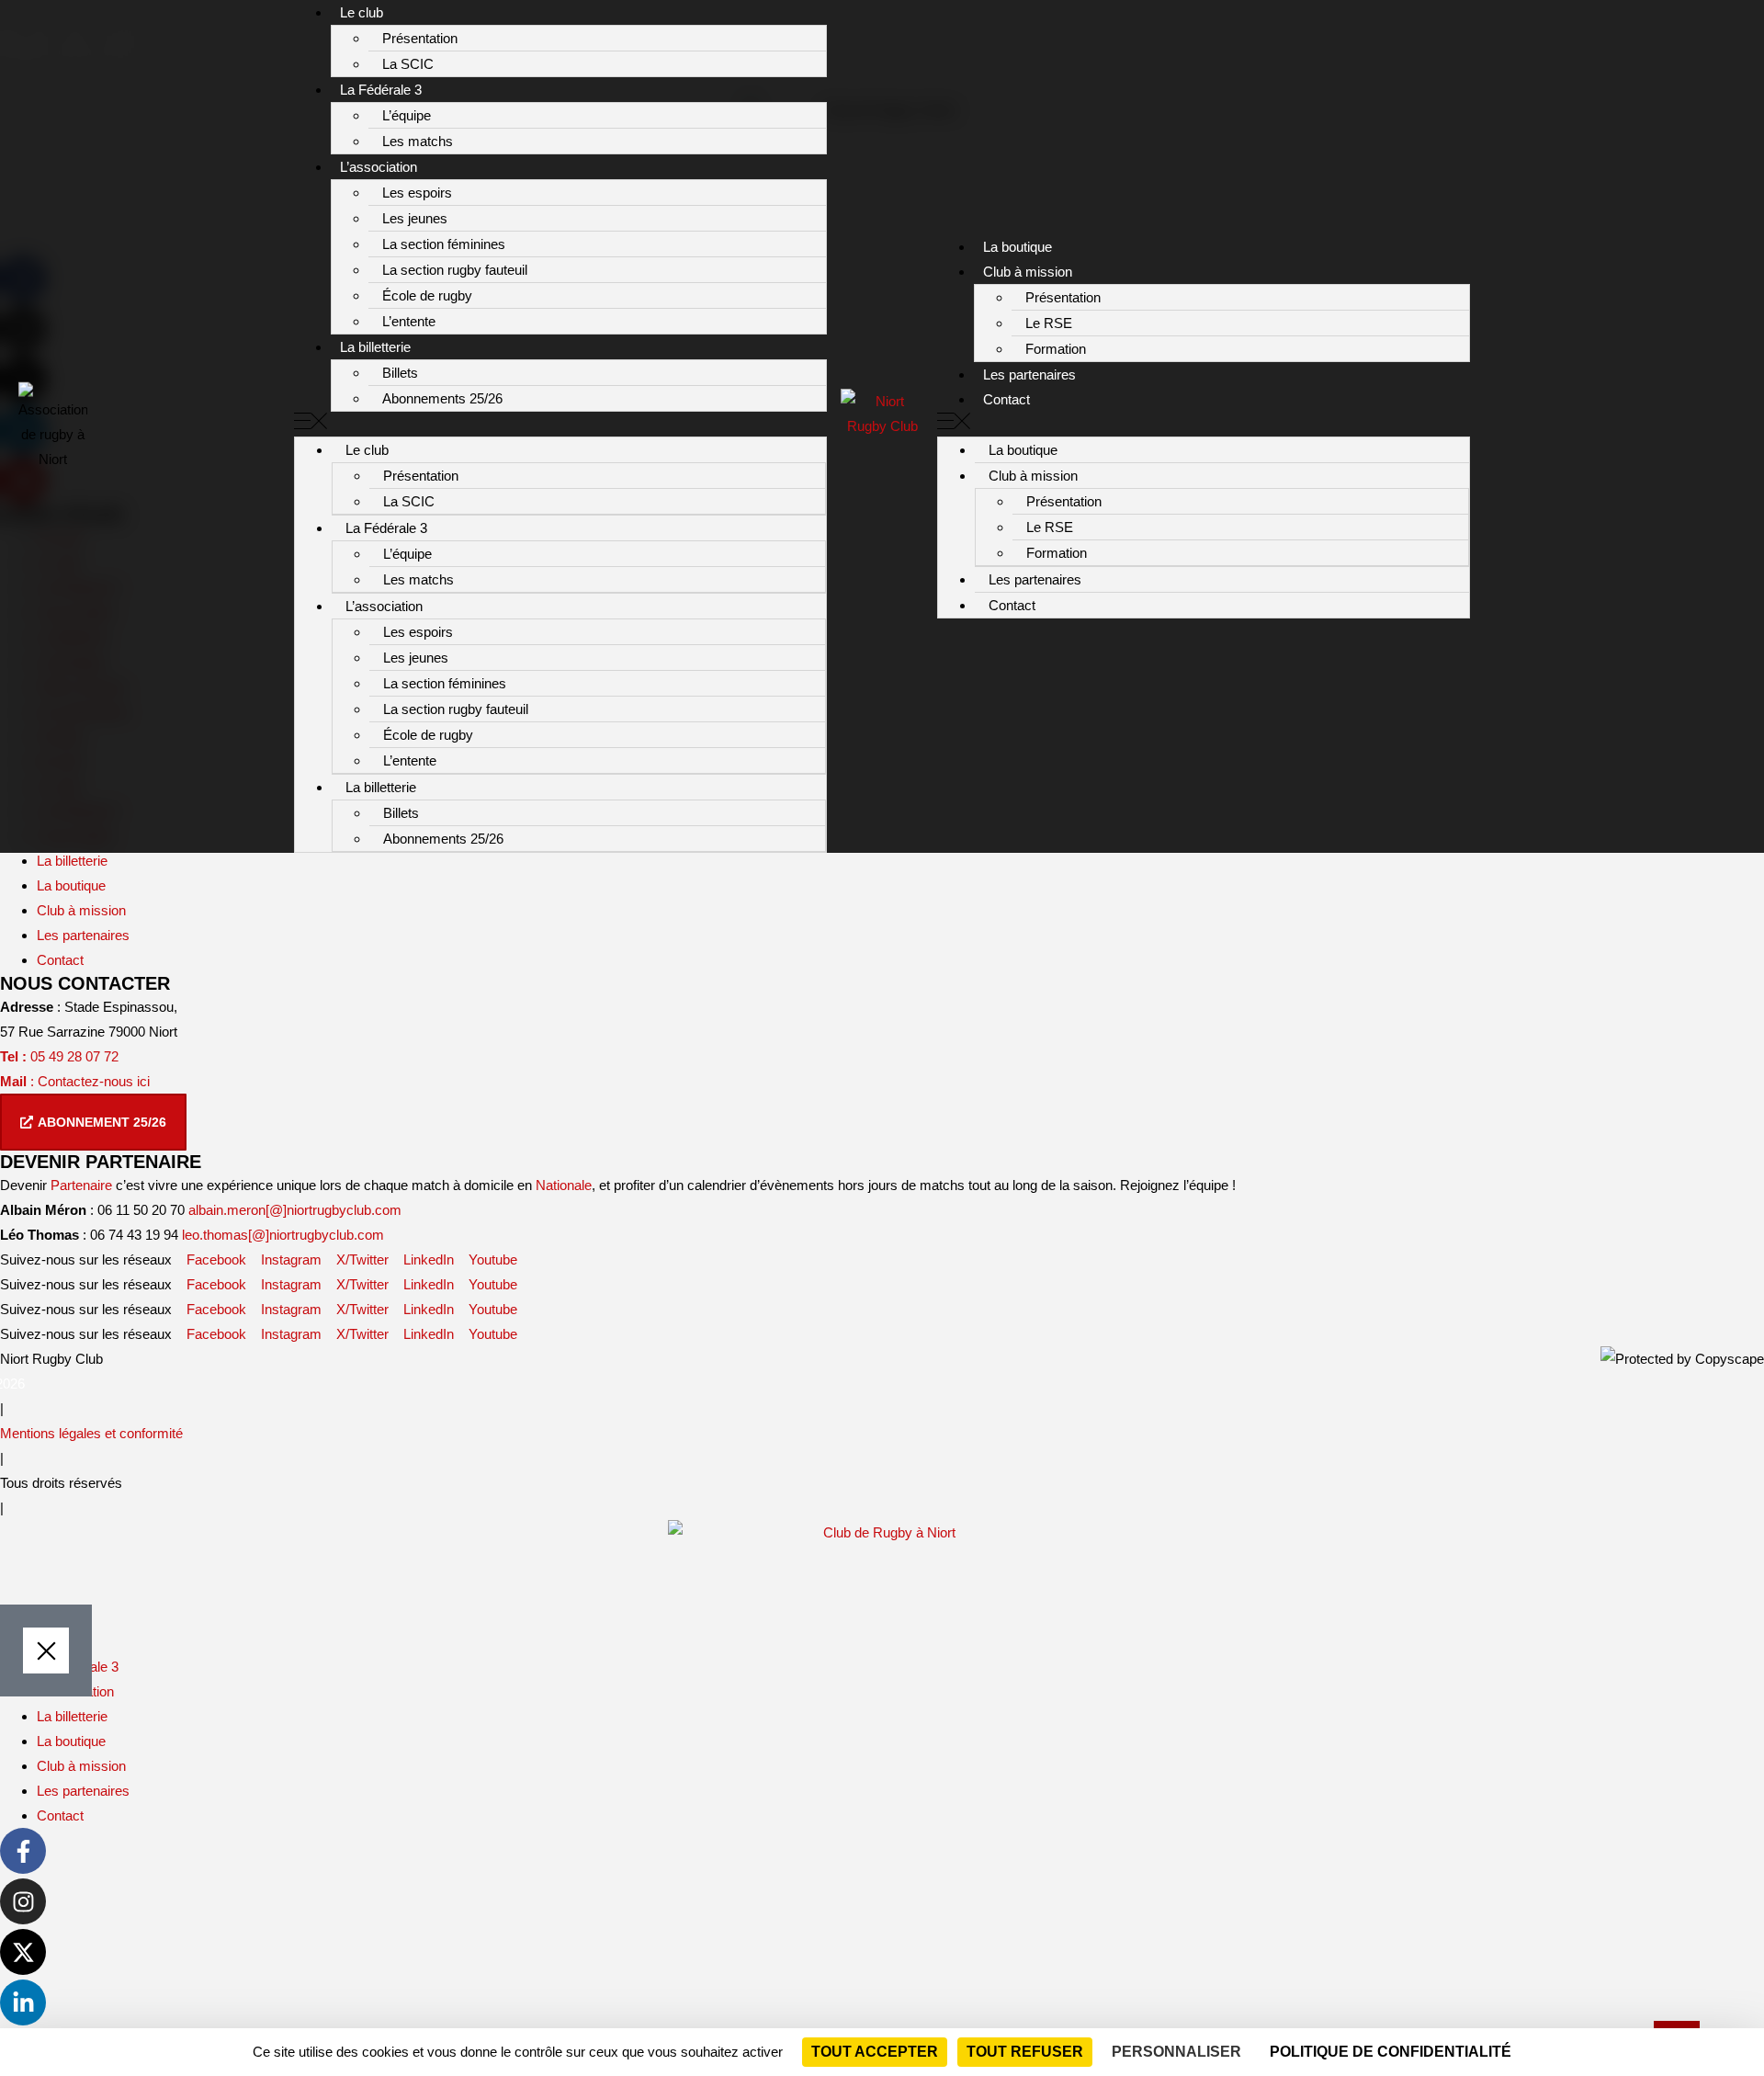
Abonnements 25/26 (442, 398)
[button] (560, 424)
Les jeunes (415, 218)
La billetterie (375, 347)
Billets (400, 373)
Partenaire (81, 1185)
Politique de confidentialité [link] (1391, 2052)
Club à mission (1028, 272)
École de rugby (427, 295)
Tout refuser (1025, 2052)
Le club (362, 12)
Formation (1056, 349)
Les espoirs (417, 193)
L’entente (409, 321)
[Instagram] (23, 1901)
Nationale (564, 1185)
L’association (379, 167)
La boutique (1018, 247)
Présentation (420, 38)
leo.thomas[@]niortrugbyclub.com (283, 1235)
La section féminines (444, 244)
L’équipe (407, 115)
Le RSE (1049, 323)
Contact (1006, 399)
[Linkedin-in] (23, 2002)
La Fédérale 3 (381, 90)
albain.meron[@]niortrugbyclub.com (295, 1210)
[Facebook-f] (23, 1851)
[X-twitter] (23, 1952)
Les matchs (418, 141)
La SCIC (408, 64)
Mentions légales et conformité (91, 1433)
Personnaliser (1176, 2052)
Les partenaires (1029, 374)
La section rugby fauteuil (455, 270)
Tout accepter (875, 2052)
